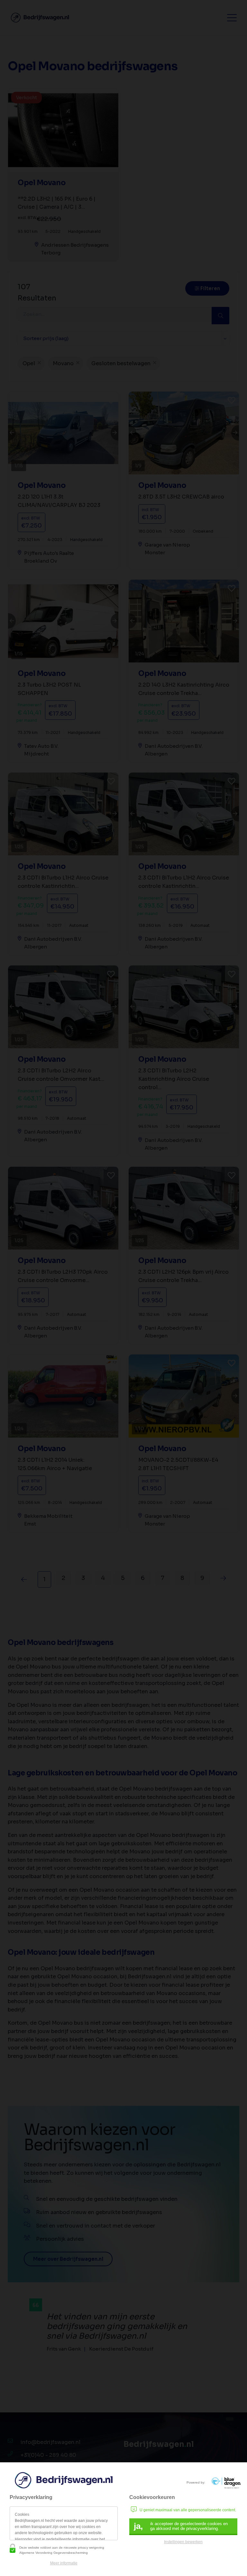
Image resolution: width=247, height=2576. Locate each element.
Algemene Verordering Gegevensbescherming (54, 2553)
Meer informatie (64, 2563)
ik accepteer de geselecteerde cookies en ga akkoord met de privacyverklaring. (181, 2526)
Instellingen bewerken (183, 2542)
